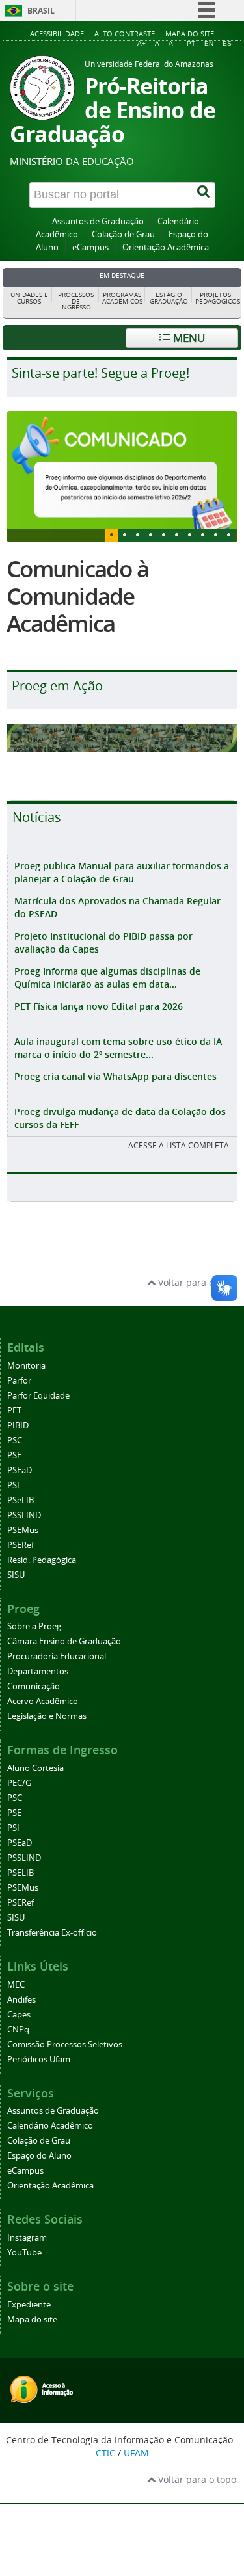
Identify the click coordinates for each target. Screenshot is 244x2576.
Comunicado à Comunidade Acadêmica (77, 596)
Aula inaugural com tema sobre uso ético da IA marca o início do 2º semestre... (118, 1048)
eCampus (90, 247)
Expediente (29, 2305)
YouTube (24, 2253)
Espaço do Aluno (39, 2156)
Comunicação (34, 1686)
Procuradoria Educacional (57, 1656)
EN (209, 43)
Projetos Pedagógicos (217, 298)
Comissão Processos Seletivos (65, 2044)
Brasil (41, 11)
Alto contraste (125, 33)
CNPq (18, 2030)
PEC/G (19, 1783)
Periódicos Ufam (39, 2059)
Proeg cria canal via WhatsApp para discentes (115, 1076)
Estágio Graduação (169, 298)
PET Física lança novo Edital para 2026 (99, 1006)
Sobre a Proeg (34, 1626)
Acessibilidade (57, 33)
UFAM (136, 2453)
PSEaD (20, 1470)
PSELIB (20, 1873)
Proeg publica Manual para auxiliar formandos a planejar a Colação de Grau (122, 872)
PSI (13, 1485)
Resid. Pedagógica (42, 1560)
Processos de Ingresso (76, 301)
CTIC (105, 2453)
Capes (19, 2015)
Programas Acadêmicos (122, 298)
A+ (142, 43)
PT (191, 43)
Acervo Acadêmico (43, 1701)
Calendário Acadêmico (50, 2126)
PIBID (18, 1426)
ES (227, 43)
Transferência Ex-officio (52, 1933)
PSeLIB (20, 1500)
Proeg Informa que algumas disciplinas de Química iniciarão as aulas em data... (107, 978)
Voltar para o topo (196, 1282)
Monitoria (26, 1366)
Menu (188, 338)
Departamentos (38, 1671)
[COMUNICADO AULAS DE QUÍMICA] (122, 476)
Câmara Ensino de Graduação (64, 1641)
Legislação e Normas (47, 1716)
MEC (16, 1985)
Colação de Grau (123, 234)
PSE (14, 1455)
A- (172, 43)
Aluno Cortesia (35, 1768)
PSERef (20, 1545)
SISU (16, 1575)
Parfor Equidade (38, 1396)
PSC (15, 1440)
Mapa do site (190, 33)
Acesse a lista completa (179, 1145)
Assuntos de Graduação (98, 221)
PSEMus (23, 1530)
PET (14, 1411)
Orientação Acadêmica (166, 247)
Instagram (27, 2238)
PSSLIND (24, 1515)
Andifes (21, 2000)
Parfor (19, 1381)
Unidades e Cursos (29, 298)
